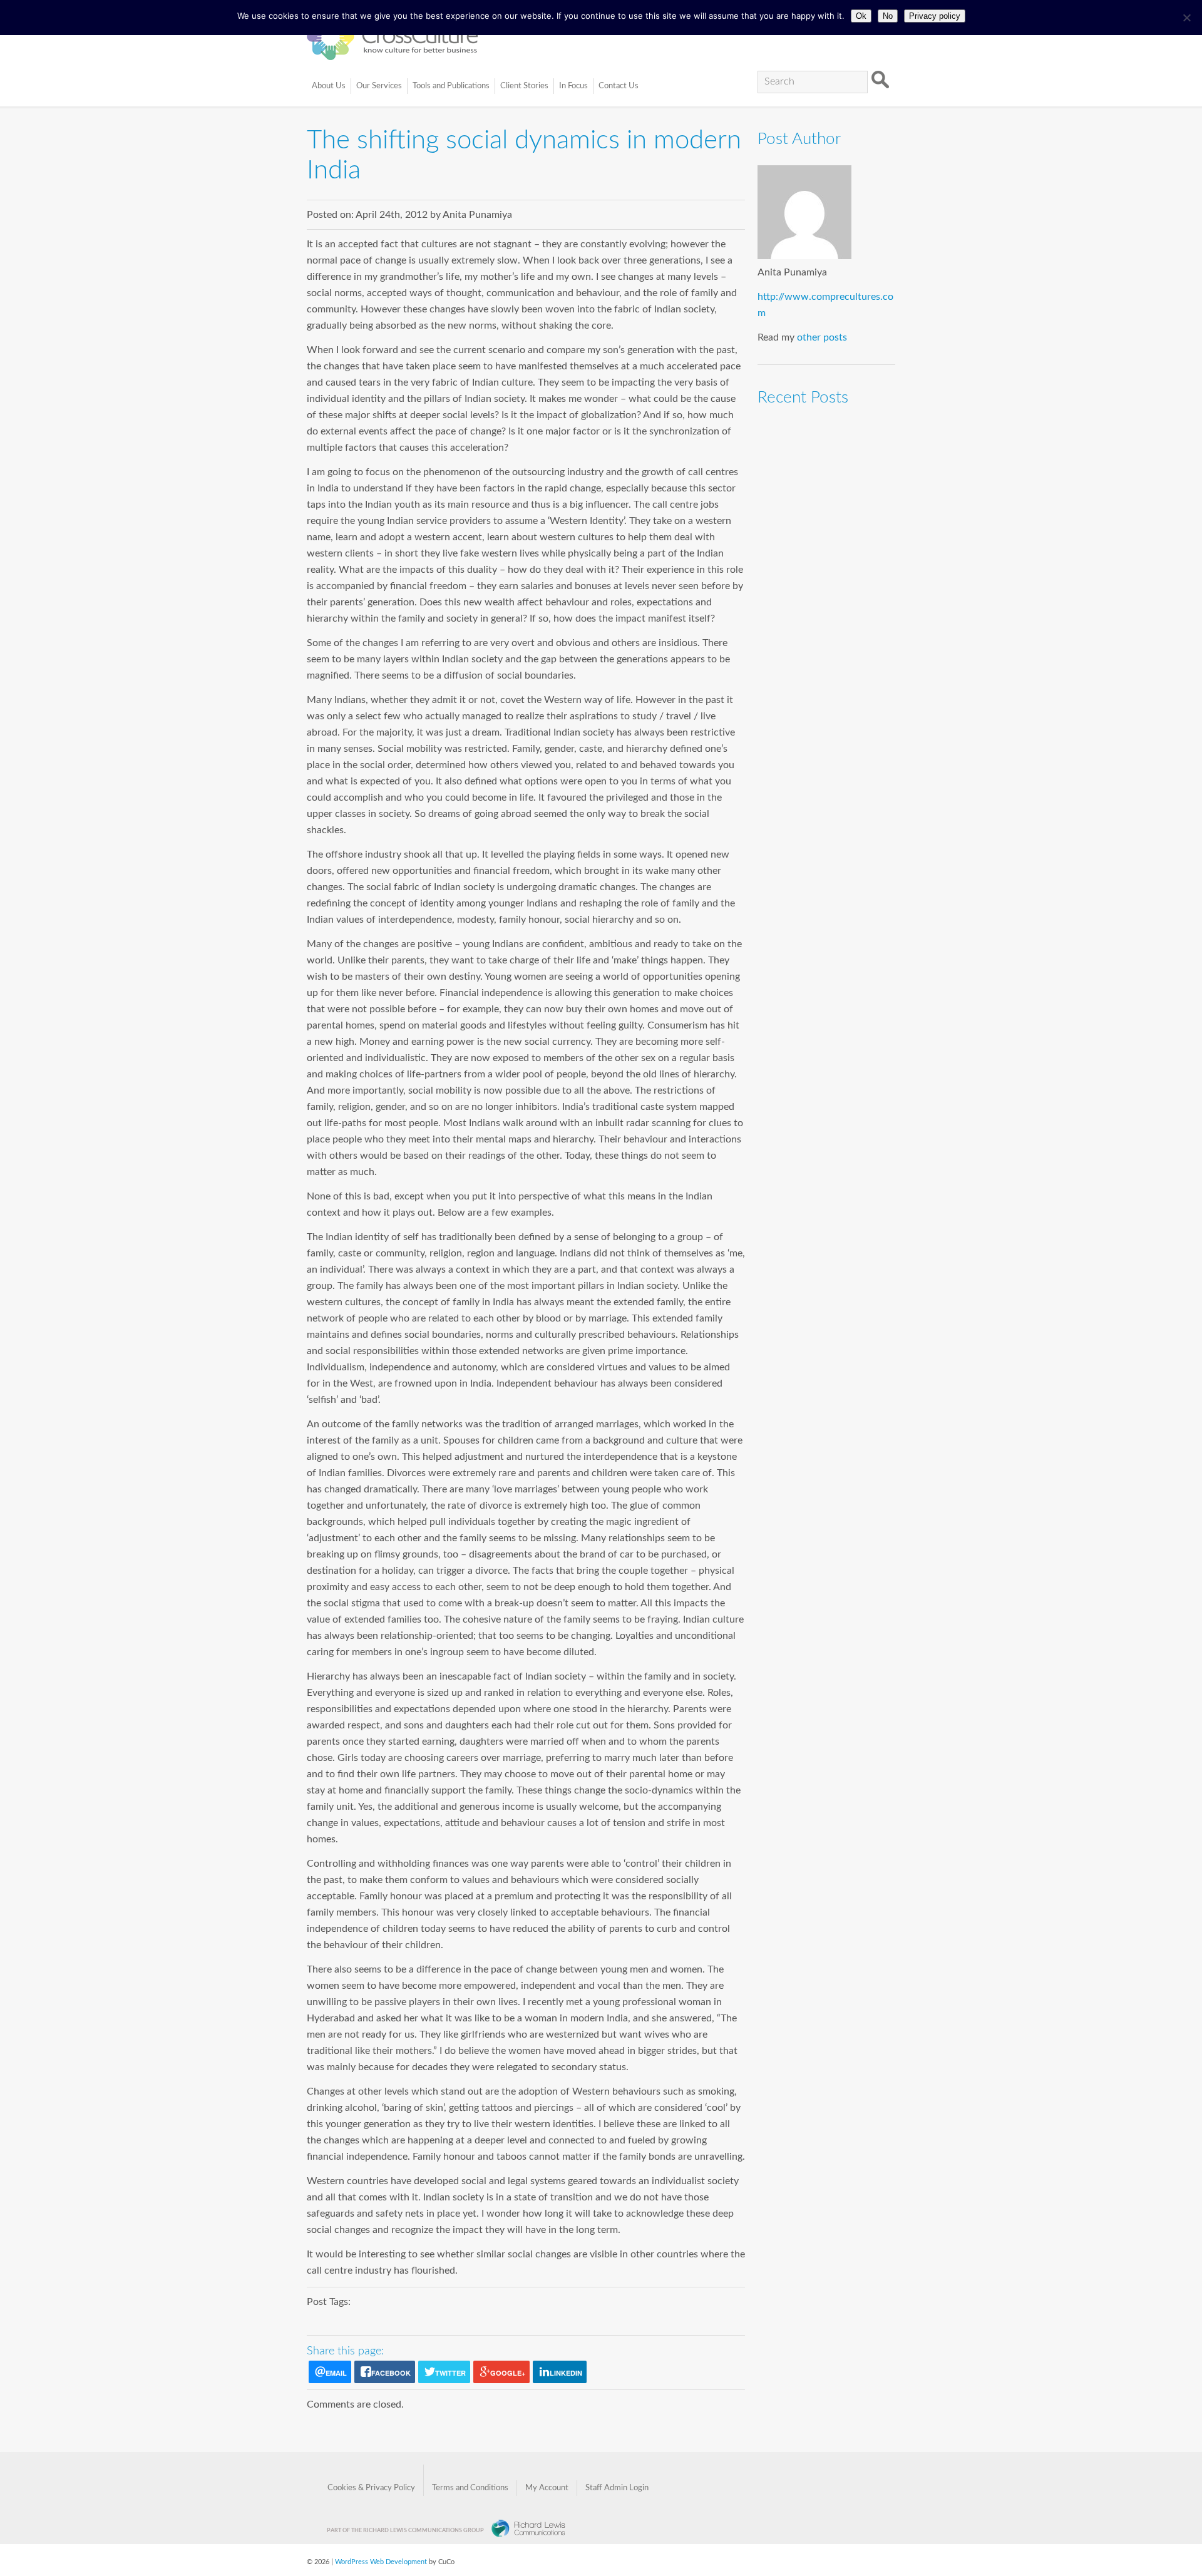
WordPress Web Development (381, 2562)
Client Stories (524, 86)
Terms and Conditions (470, 2488)
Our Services (379, 86)
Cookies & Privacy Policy (371, 2488)
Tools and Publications (451, 86)
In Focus (573, 86)
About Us (329, 86)
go (880, 80)
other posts (822, 337)
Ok (861, 16)
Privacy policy (935, 16)
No (888, 16)
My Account (547, 2488)
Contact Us (619, 86)
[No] (1186, 18)
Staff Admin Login (617, 2488)
